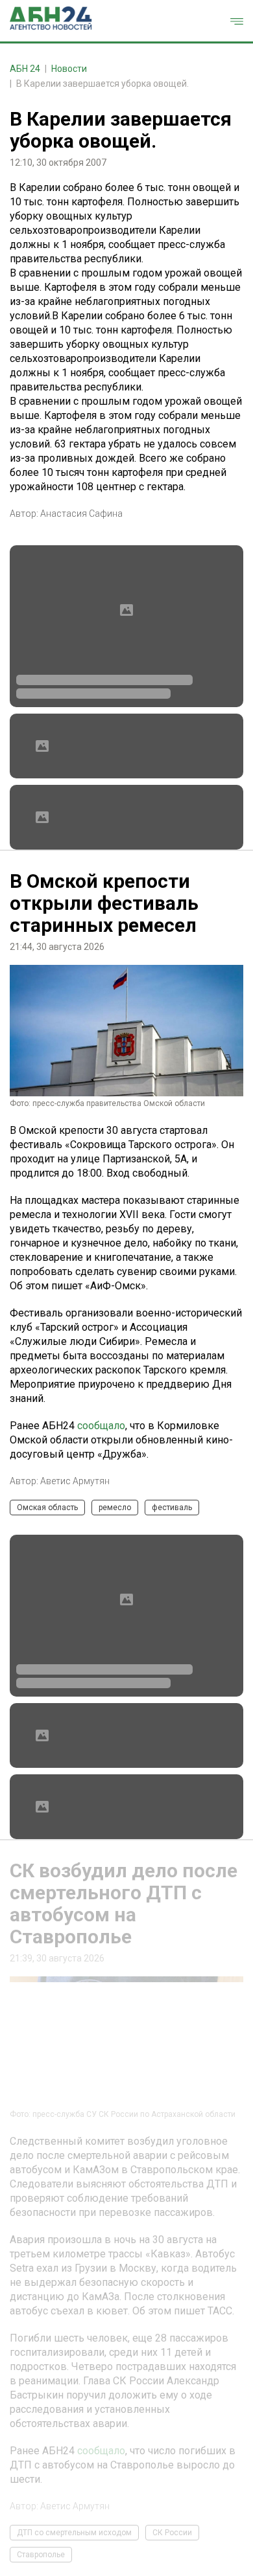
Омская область (47, 1508)
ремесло (115, 1508)
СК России (172, 2533)
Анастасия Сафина (81, 514)
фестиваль (172, 1508)
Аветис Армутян (75, 1481)
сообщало (101, 1426)
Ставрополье (41, 2555)
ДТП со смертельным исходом (74, 2533)
